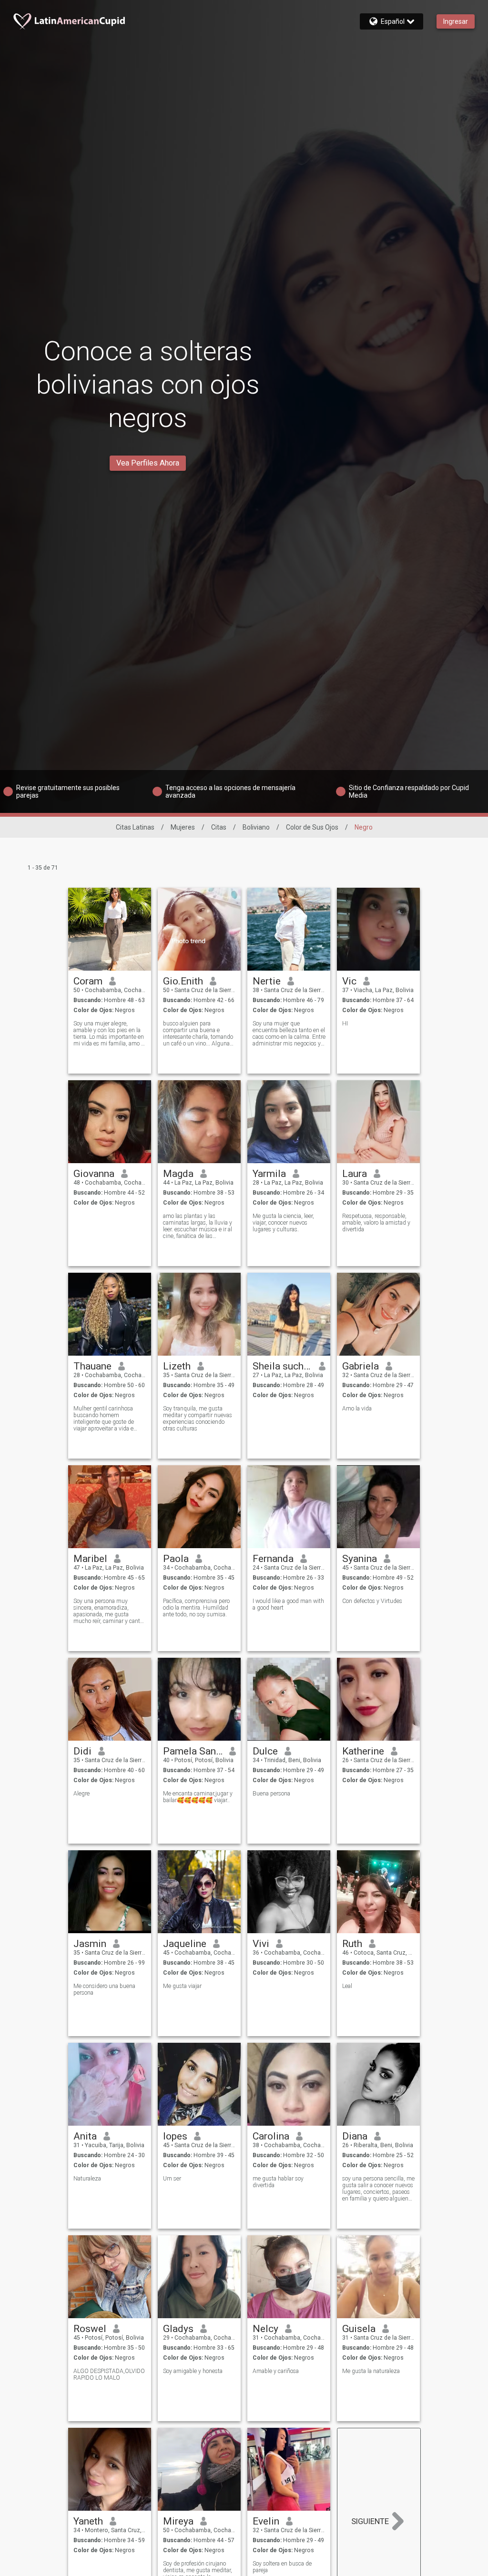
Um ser (172, 2179)
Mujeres (183, 827)
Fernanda (273, 1559)
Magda (178, 1174)
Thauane (92, 1366)
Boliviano (256, 827)
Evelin (266, 2521)
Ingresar (456, 21)
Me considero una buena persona (104, 1989)
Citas (219, 827)
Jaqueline (185, 1944)
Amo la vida (357, 1409)
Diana (355, 2136)
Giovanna (94, 1174)
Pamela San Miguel (193, 1751)
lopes (175, 2136)
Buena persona (271, 1794)
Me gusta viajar (182, 1986)
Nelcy (265, 2329)
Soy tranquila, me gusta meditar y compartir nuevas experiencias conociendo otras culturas (198, 1419)
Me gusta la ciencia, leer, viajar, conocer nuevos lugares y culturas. (283, 1223)
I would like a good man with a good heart (288, 1604)
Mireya (178, 2521)
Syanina (360, 1559)
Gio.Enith (183, 981)
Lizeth (177, 1366)
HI (345, 1024)
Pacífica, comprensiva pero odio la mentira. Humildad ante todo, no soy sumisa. (196, 1608)
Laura (355, 1174)
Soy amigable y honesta (193, 2371)
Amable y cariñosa (276, 2371)
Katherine (363, 1751)
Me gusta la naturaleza (371, 2371)
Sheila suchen (282, 1366)
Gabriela (361, 1366)
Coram (88, 981)
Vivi (261, 1944)
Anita (85, 2136)
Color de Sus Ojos (312, 827)
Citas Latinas (135, 827)
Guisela (359, 2329)
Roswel (90, 2329)
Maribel (90, 1559)
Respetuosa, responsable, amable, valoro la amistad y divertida (376, 1223)
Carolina (271, 2136)
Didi (82, 1751)
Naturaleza (87, 2179)
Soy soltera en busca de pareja (282, 2567)
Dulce (265, 1751)
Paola (176, 1559)
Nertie (267, 981)
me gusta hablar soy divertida (278, 2182)
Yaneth (88, 2521)
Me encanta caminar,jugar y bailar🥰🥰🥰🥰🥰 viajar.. (198, 1797)
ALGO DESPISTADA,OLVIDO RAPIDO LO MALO (109, 2374)
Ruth (352, 1944)
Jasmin (90, 1944)
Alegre (81, 1794)
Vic (349, 981)
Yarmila (269, 1174)
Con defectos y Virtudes (372, 1601)
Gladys (178, 2329)
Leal (347, 1986)
